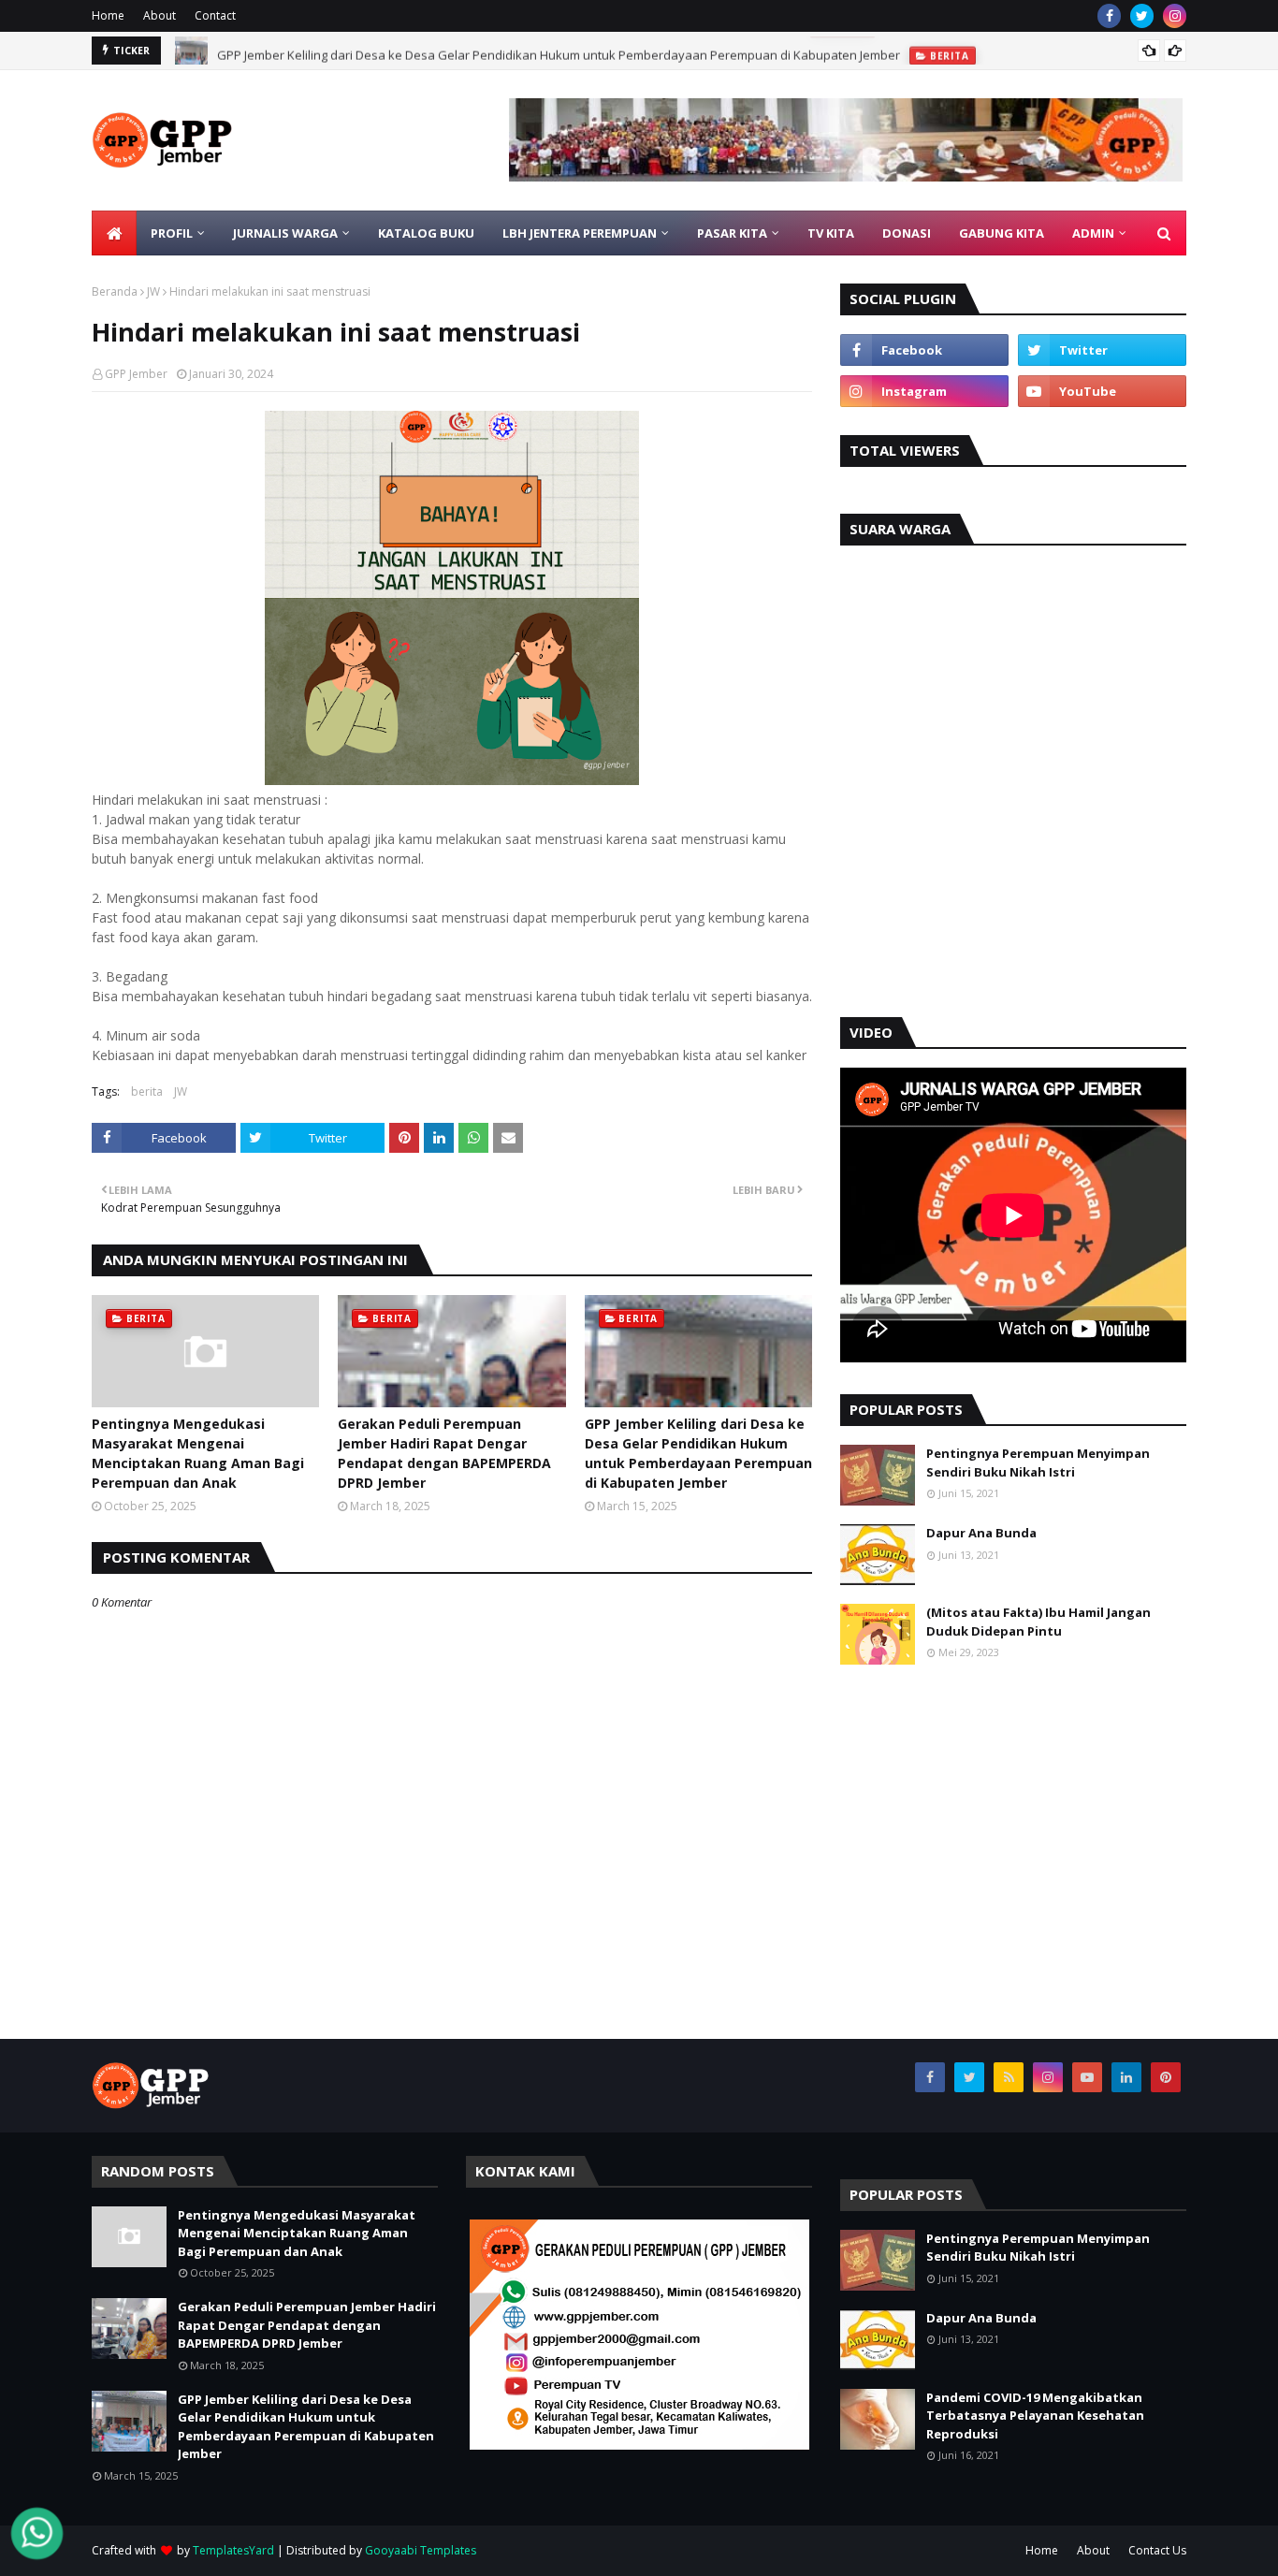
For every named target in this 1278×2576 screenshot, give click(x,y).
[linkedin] (1126, 2077)
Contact (215, 15)
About (160, 15)
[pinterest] (1166, 2077)
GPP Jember (136, 374)
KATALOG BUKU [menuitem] (426, 233)
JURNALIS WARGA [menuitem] (285, 233)
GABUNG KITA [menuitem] (1002, 233)
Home (108, 15)
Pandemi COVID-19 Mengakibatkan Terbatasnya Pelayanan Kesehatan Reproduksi (1035, 2416)
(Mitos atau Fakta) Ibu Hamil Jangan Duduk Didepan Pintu (1038, 1622)
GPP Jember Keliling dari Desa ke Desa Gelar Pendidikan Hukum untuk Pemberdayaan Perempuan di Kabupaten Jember (559, 51)
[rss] (1009, 2077)
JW (153, 291)
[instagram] (1175, 16)
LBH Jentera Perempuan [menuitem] (580, 233)
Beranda (115, 291)
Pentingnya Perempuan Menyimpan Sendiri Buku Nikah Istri (1038, 1463)
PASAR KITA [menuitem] (732, 233)
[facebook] (1109, 16)
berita (147, 1092)
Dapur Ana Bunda (981, 1533)
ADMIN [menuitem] (1093, 233)
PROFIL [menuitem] (172, 233)
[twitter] (1142, 16)
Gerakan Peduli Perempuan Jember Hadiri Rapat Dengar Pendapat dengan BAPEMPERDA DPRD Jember (444, 1453)
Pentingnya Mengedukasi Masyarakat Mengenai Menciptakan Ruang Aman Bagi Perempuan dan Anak (198, 1453)
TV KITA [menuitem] (831, 233)
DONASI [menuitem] (907, 233)
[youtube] (1102, 391)
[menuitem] (114, 233)
